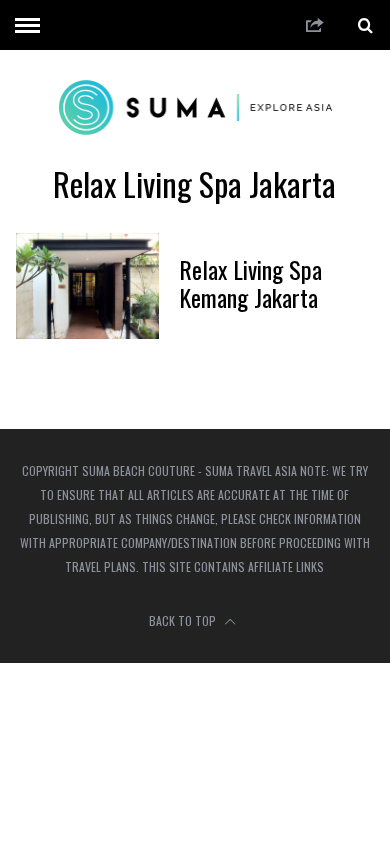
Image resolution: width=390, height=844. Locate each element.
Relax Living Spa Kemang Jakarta (250, 283)
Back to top (184, 620)
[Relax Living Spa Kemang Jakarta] (88, 286)
